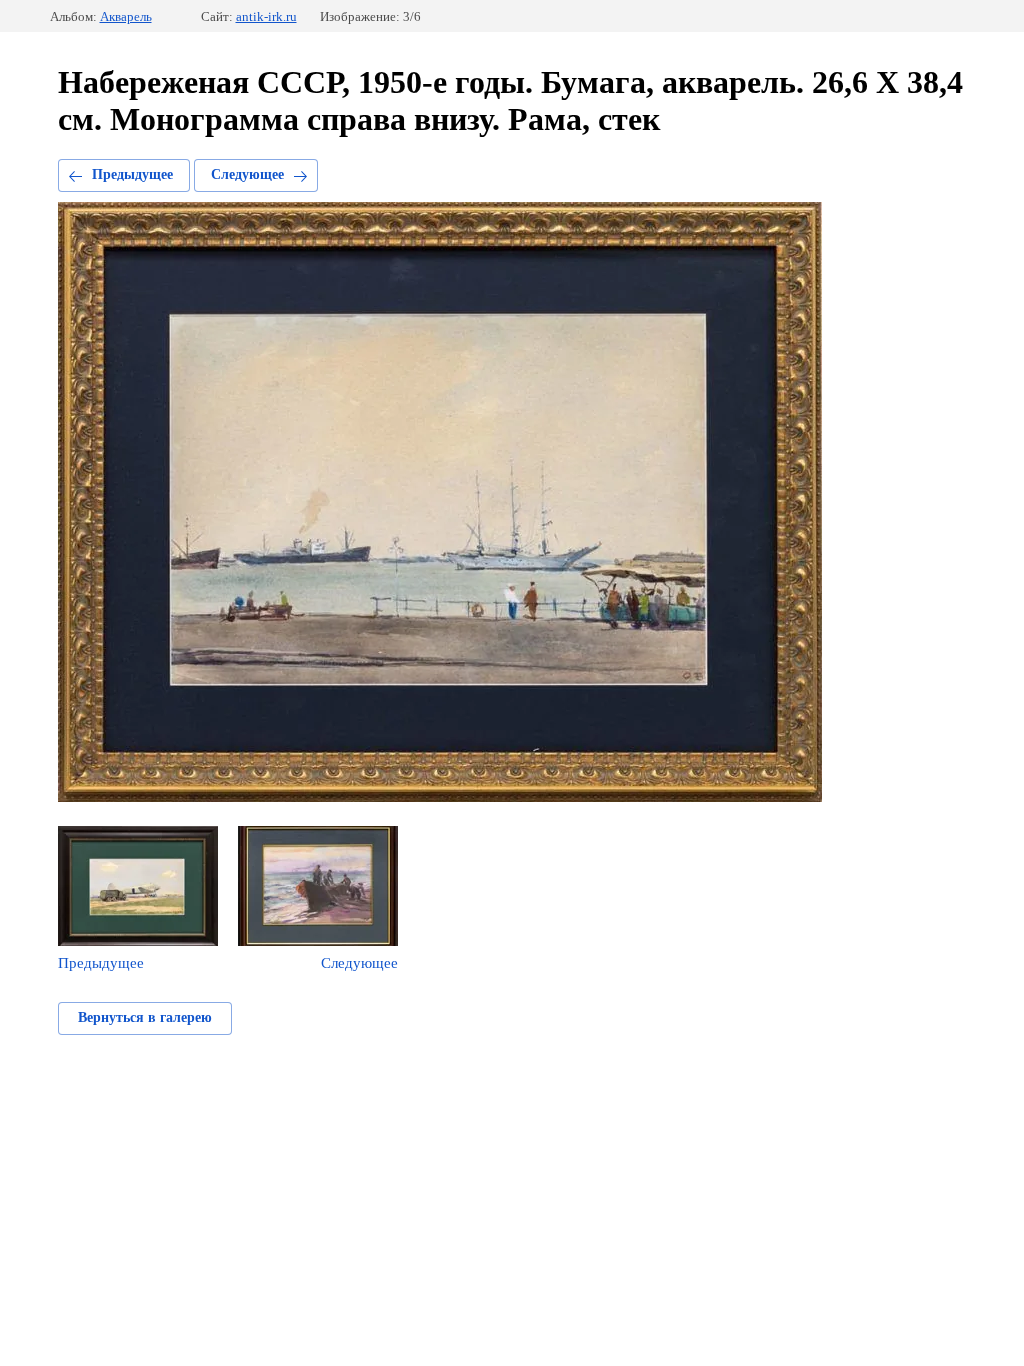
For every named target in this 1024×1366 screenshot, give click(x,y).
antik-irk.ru (266, 16)
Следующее (247, 174)
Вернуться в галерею (145, 1017)
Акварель (126, 16)
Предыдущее (132, 174)
